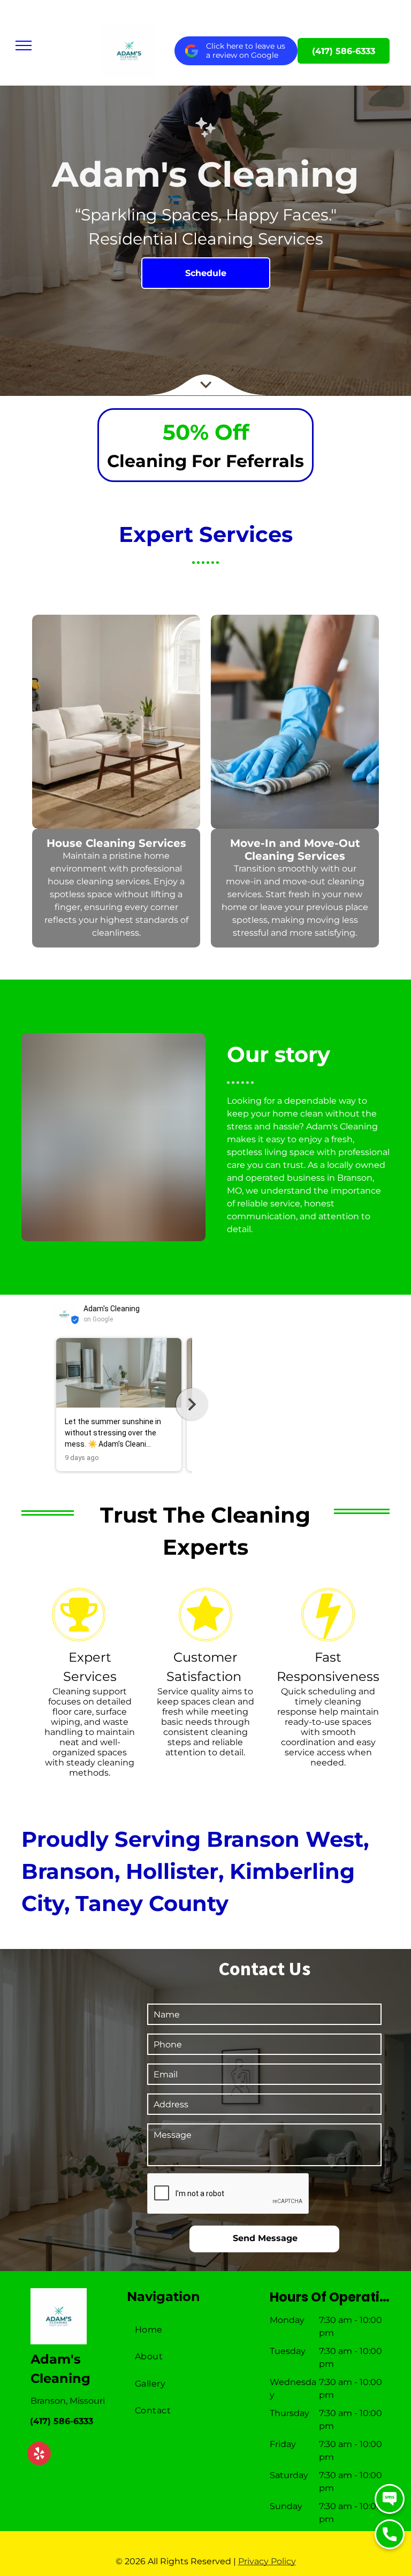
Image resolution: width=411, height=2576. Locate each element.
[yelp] (39, 2455)
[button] (54, 1404)
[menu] (24, 45)
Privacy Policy (267, 2561)
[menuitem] (193, 2330)
